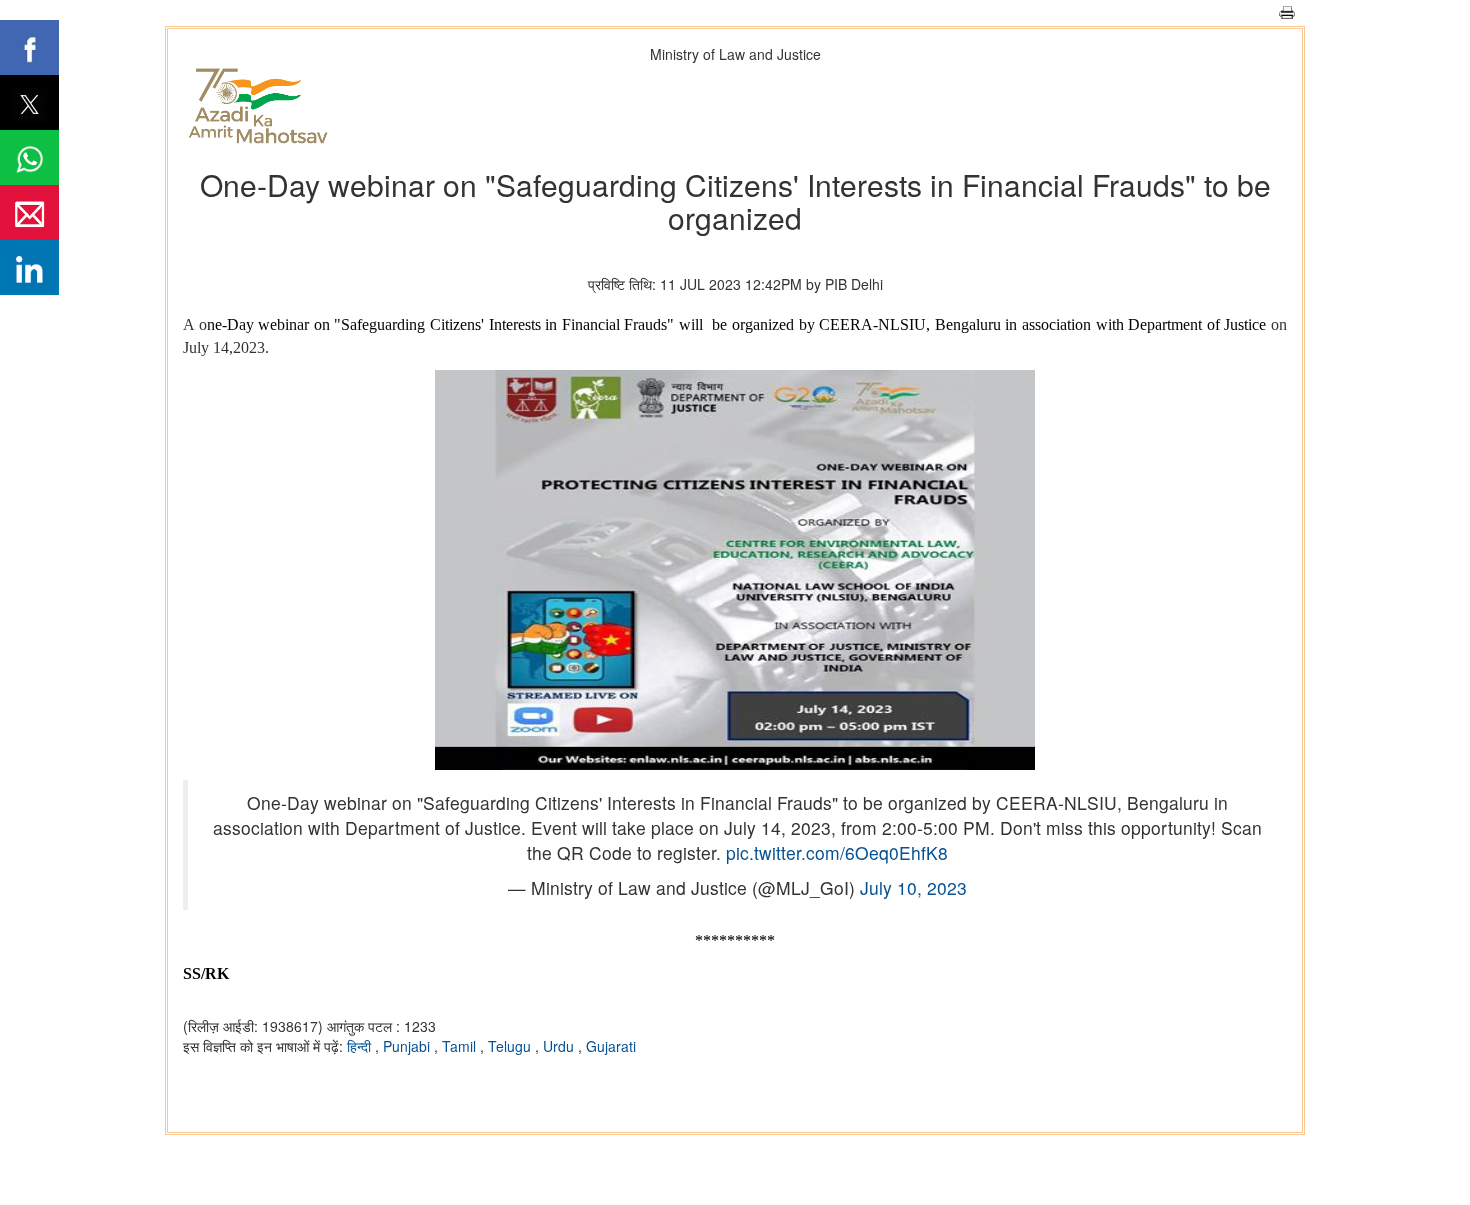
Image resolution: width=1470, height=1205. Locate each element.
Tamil (461, 1046)
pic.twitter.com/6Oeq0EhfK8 (837, 852)
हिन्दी (361, 1046)
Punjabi (408, 1046)
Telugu (511, 1046)
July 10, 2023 (913, 887)
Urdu (560, 1046)
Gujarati (611, 1046)
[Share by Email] (29, 212)
